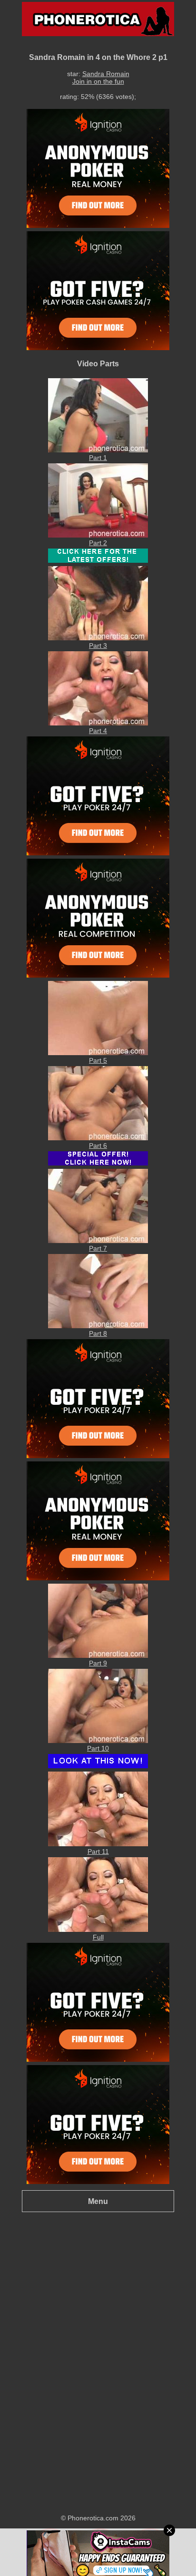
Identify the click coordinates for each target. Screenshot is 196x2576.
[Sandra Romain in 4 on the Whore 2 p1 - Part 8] (98, 1326)
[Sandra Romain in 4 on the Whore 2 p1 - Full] (98, 1930)
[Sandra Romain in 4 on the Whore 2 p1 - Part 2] (98, 535)
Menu (98, 2201)
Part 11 (98, 1851)
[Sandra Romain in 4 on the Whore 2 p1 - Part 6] (98, 1138)
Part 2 (98, 543)
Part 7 (98, 1248)
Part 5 (98, 1060)
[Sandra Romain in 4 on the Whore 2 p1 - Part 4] (98, 723)
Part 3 (98, 646)
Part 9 (98, 1663)
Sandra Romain (106, 74)
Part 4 (98, 731)
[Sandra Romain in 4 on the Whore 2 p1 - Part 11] (98, 1844)
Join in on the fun (98, 81)
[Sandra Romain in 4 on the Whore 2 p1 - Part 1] (98, 450)
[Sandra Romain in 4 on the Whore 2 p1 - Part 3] (98, 638)
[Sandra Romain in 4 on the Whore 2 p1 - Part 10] (98, 1741)
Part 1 (98, 458)
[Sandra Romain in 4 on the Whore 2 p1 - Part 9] (98, 1655)
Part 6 (98, 1146)
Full (98, 1937)
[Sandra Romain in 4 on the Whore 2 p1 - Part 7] (98, 1241)
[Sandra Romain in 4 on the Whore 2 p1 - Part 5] (98, 1053)
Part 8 (98, 1333)
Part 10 (98, 1748)
